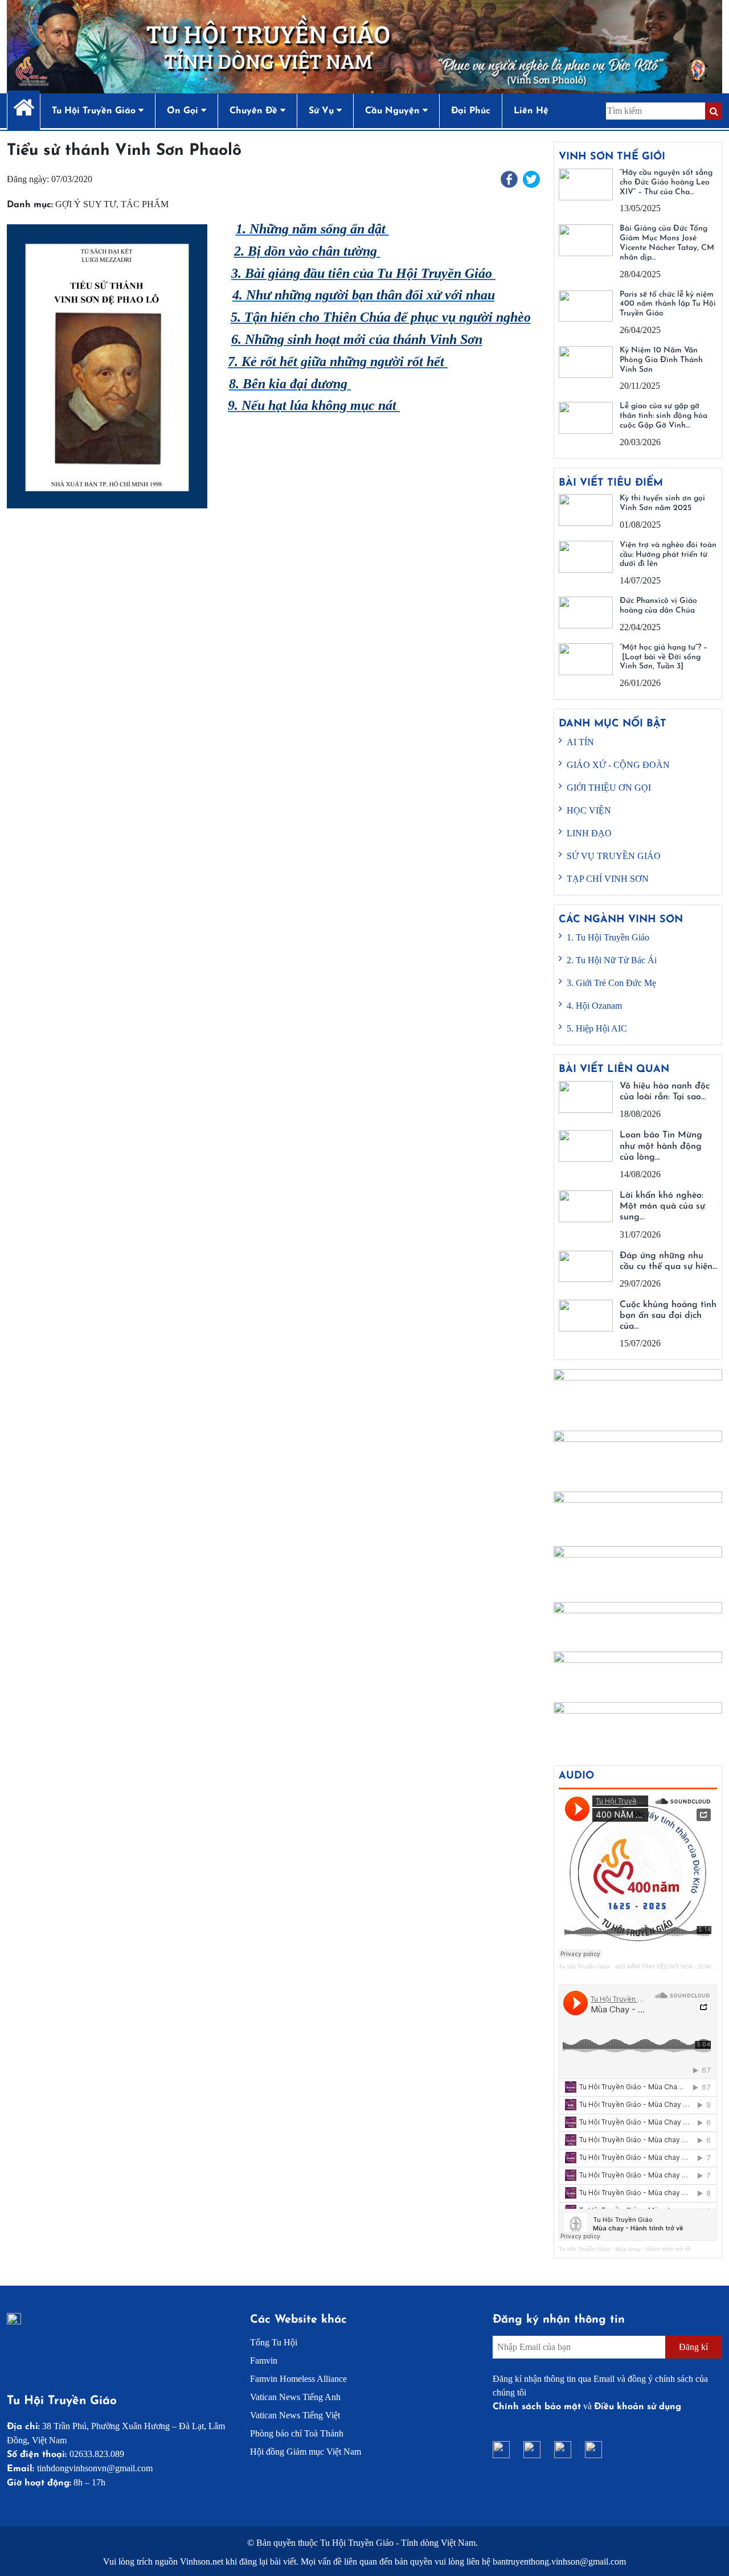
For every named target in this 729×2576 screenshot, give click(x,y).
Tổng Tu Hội (274, 2342)
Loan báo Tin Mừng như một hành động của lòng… (661, 1146)
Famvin (264, 2361)
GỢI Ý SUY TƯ (86, 204)
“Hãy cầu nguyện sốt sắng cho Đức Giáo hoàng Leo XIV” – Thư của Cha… (666, 182)
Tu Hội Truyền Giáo (584, 1967)
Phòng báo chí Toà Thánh (297, 2433)
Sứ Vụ (323, 111)
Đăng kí (693, 2347)
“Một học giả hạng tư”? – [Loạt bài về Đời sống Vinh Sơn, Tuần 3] (664, 657)
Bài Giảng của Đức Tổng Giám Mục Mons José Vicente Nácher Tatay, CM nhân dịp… (667, 243)
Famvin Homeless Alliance (298, 2379)
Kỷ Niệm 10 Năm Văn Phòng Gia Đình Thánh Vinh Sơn (661, 360)
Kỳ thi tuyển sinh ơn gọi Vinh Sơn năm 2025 (662, 503)
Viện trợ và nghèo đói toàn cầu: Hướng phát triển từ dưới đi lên (668, 555)
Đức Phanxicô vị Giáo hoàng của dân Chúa (658, 606)
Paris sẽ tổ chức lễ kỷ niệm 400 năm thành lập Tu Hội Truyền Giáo (668, 304)
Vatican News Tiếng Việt (295, 2415)
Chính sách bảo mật (537, 2407)
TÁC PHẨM (145, 204)
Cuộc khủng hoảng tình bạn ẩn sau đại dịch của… (668, 1316)
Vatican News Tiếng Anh (295, 2397)
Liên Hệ (531, 111)
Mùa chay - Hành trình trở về (653, 2249)
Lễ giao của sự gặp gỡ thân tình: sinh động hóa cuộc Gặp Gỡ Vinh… (664, 416)
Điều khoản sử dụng (638, 2407)
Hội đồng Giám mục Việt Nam (306, 2452)
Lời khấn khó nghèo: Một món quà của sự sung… (662, 1206)
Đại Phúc (471, 111)
